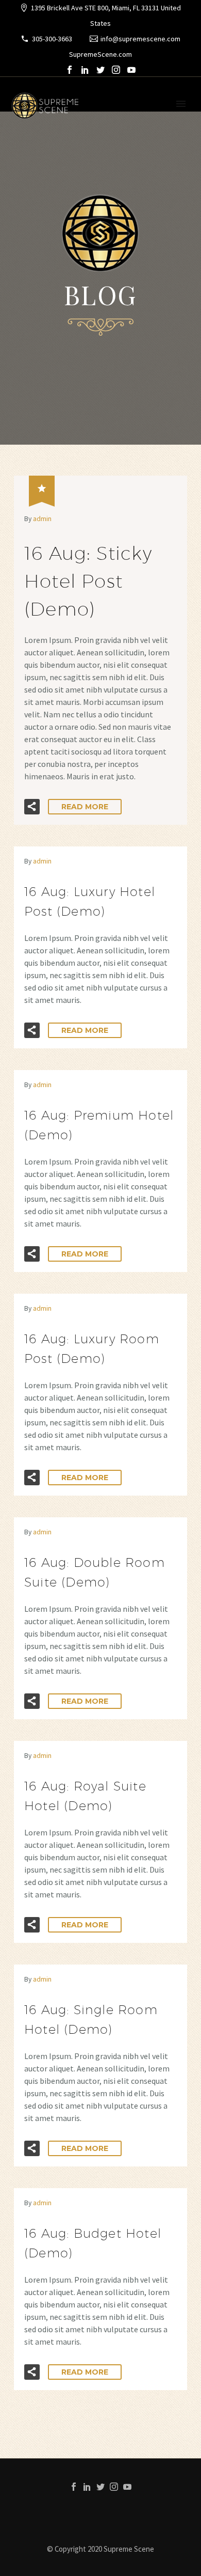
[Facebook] (70, 70)
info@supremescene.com (140, 39)
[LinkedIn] (85, 70)
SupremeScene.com (100, 54)
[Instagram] (116, 70)
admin (42, 519)
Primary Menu (181, 104)
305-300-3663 (52, 39)
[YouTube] (131, 70)
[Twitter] (100, 70)
